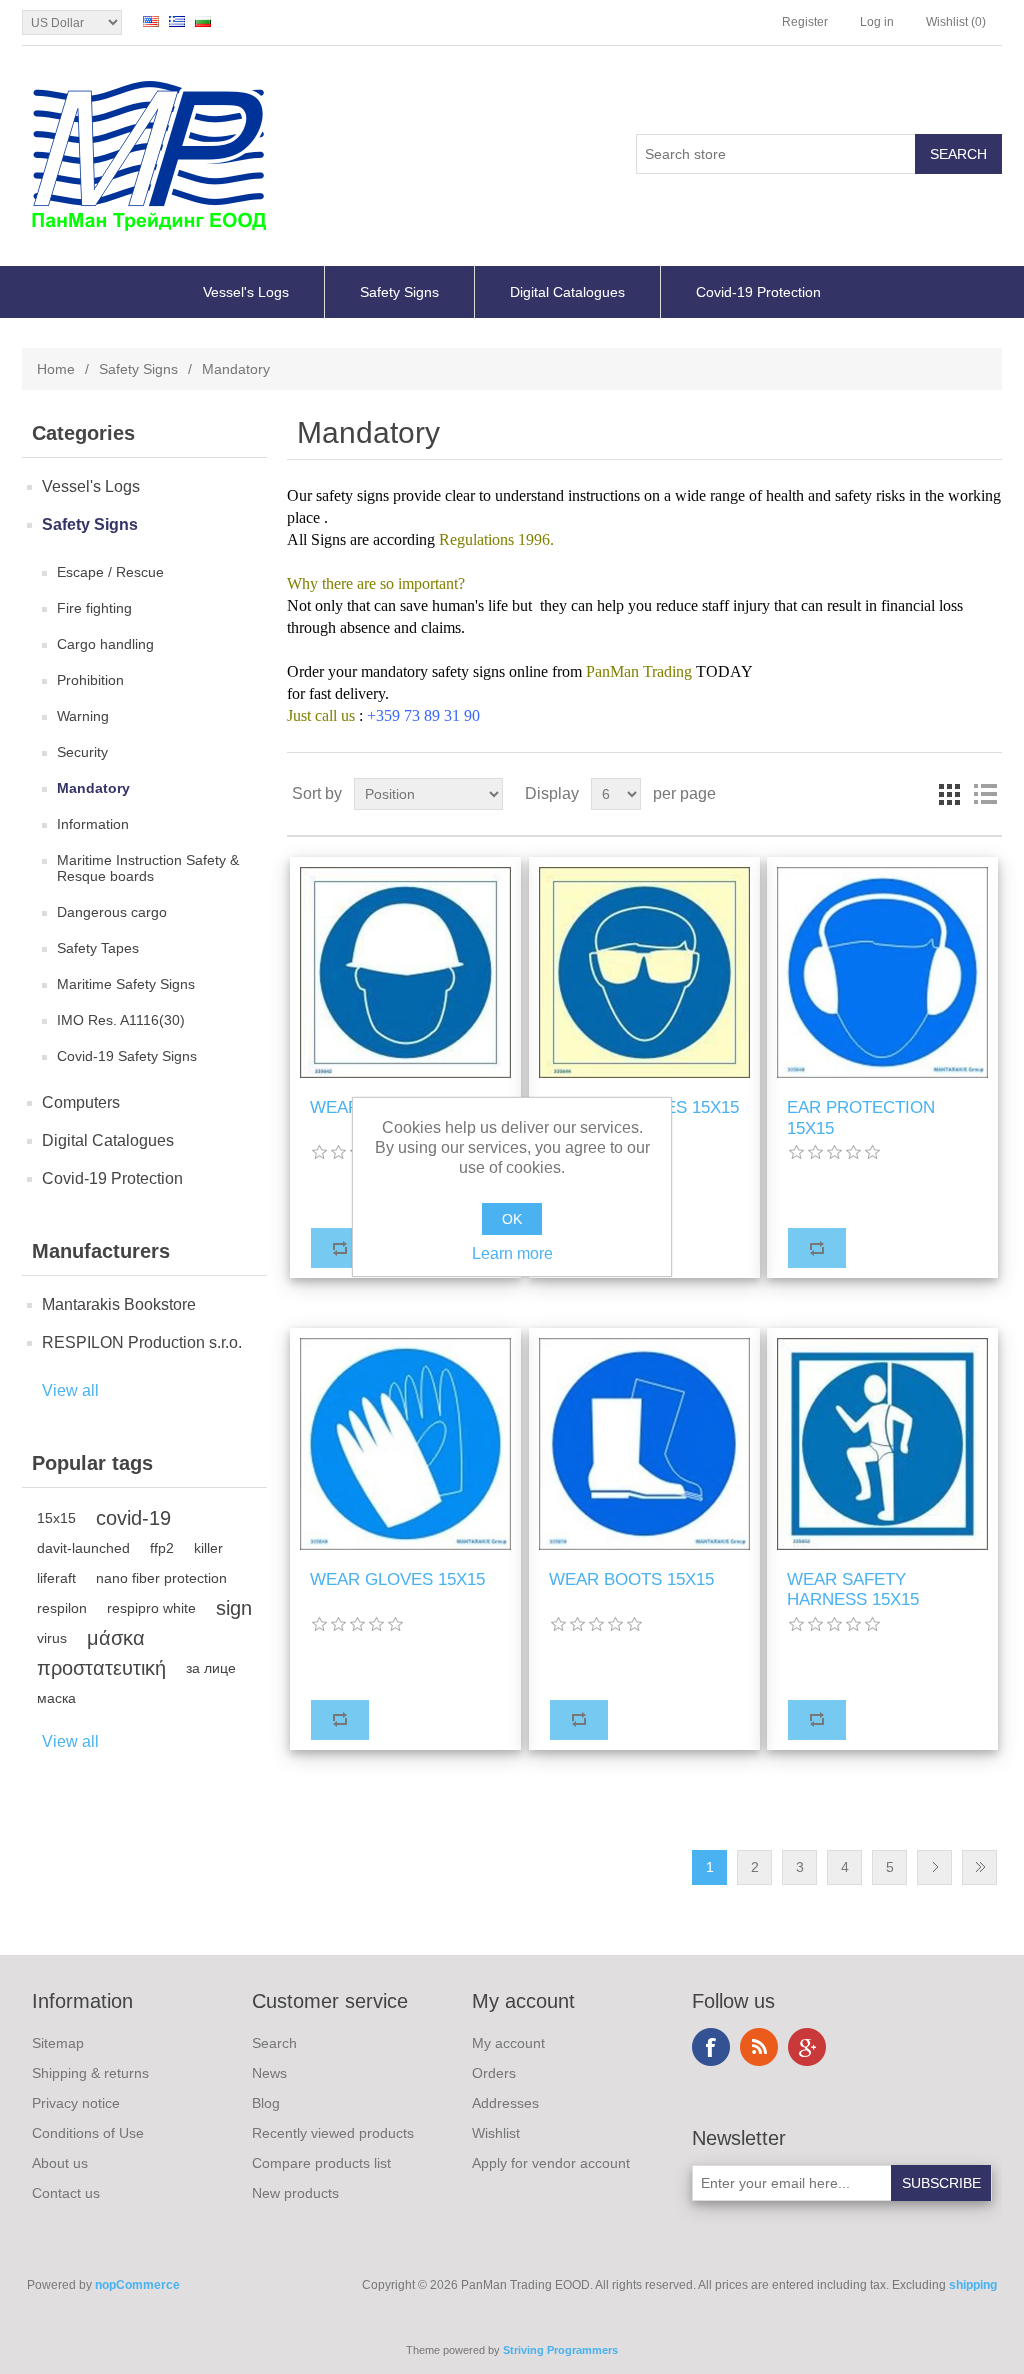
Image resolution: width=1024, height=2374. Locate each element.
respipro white (151, 1608)
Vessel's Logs (246, 292)
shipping (973, 2285)
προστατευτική (101, 1668)
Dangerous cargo (112, 912)
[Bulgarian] (203, 21)
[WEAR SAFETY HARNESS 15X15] (882, 1443)
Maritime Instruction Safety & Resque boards (148, 868)
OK (512, 1219)
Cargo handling (105, 644)
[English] (151, 21)
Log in (877, 22)
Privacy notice (76, 2103)
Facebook (711, 2047)
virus (52, 1638)
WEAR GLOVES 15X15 (397, 1579)
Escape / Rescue (110, 572)
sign (234, 1608)
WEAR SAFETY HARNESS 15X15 (853, 1589)
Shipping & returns (90, 2073)
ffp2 (162, 1548)
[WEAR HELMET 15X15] (405, 972)
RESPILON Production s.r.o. (142, 1342)
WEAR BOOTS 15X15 (631, 1579)
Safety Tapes (98, 948)
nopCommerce (137, 2285)
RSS (759, 2047)
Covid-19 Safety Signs (127, 1056)
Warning (83, 716)
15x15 (56, 1518)
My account (508, 2043)
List (985, 794)
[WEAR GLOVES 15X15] (405, 1443)
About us (60, 2163)
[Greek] (177, 21)
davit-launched (83, 1548)
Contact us (66, 2193)
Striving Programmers (560, 2350)
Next (934, 1867)
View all (70, 1390)
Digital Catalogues (567, 292)
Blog (266, 2103)
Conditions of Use (88, 2133)
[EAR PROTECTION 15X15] (882, 972)
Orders (494, 2073)
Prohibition (90, 680)
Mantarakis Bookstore (119, 1304)
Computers (81, 1102)
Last (979, 1867)
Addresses (505, 2103)
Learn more (512, 1253)
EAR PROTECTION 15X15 (861, 1117)
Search (274, 2043)
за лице (211, 1668)
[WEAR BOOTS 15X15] (644, 1443)
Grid (949, 794)
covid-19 (133, 1518)
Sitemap (58, 2043)
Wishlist (496, 2133)
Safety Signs (399, 292)
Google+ (807, 2047)
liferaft (56, 1578)
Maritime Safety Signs (126, 984)
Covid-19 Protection (758, 292)
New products (295, 2193)
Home (56, 369)
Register (805, 22)
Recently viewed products (333, 2133)
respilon (62, 1608)
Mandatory (93, 788)
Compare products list (321, 2163)
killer (208, 1548)
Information (93, 824)
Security (82, 752)
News (269, 2073)
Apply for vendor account (551, 2163)
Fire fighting (94, 608)
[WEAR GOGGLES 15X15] (644, 972)
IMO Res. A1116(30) (121, 1020)
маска (56, 1698)
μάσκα (116, 1638)
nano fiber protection (161, 1578)
